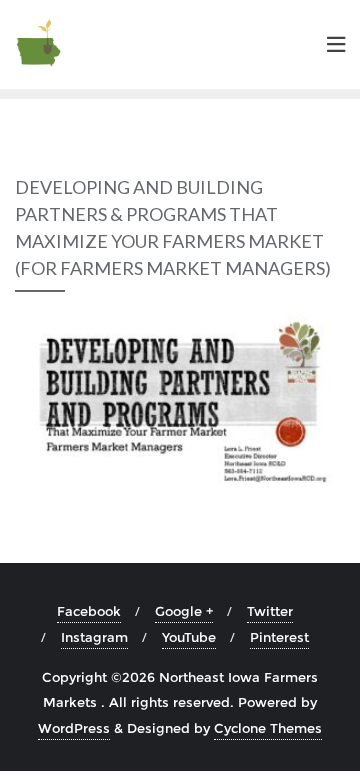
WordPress (74, 728)
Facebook (89, 611)
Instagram (94, 637)
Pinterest (279, 637)
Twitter (270, 611)
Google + (184, 611)
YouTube (189, 637)
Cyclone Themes (268, 728)
